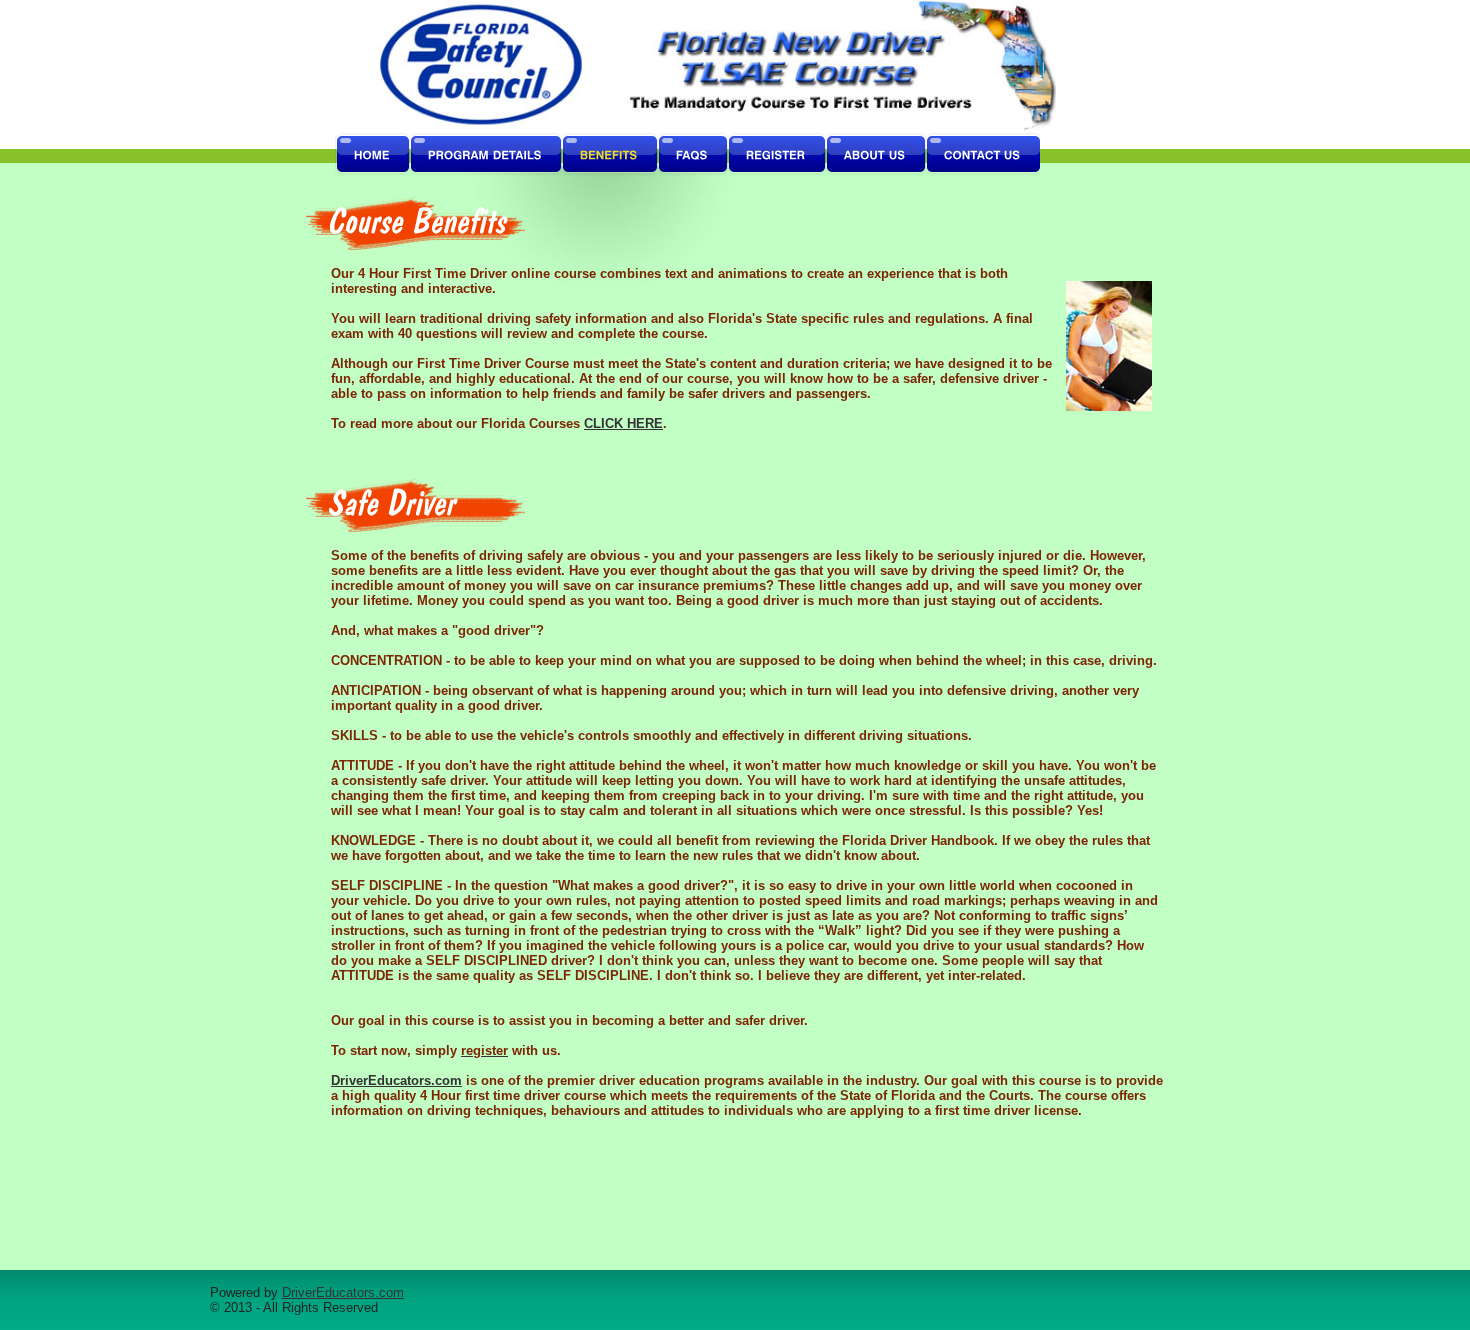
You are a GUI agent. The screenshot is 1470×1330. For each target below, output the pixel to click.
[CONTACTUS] (982, 154)
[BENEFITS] (609, 154)
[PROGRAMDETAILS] (485, 154)
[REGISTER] (776, 154)
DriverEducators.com (396, 1080)
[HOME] (372, 154)
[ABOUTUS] (875, 154)
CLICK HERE (623, 423)
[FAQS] (692, 154)
